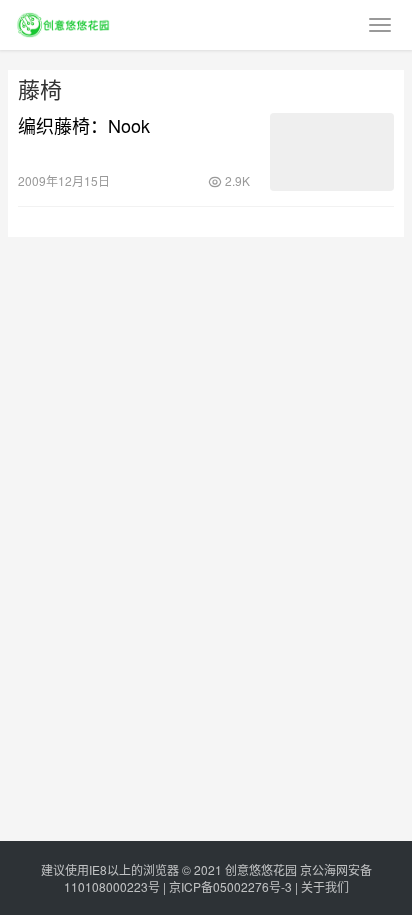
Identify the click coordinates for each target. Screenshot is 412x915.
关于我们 (325, 886)
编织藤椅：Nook (84, 125)
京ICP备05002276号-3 (230, 886)
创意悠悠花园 (261, 869)
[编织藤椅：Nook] (332, 152)
